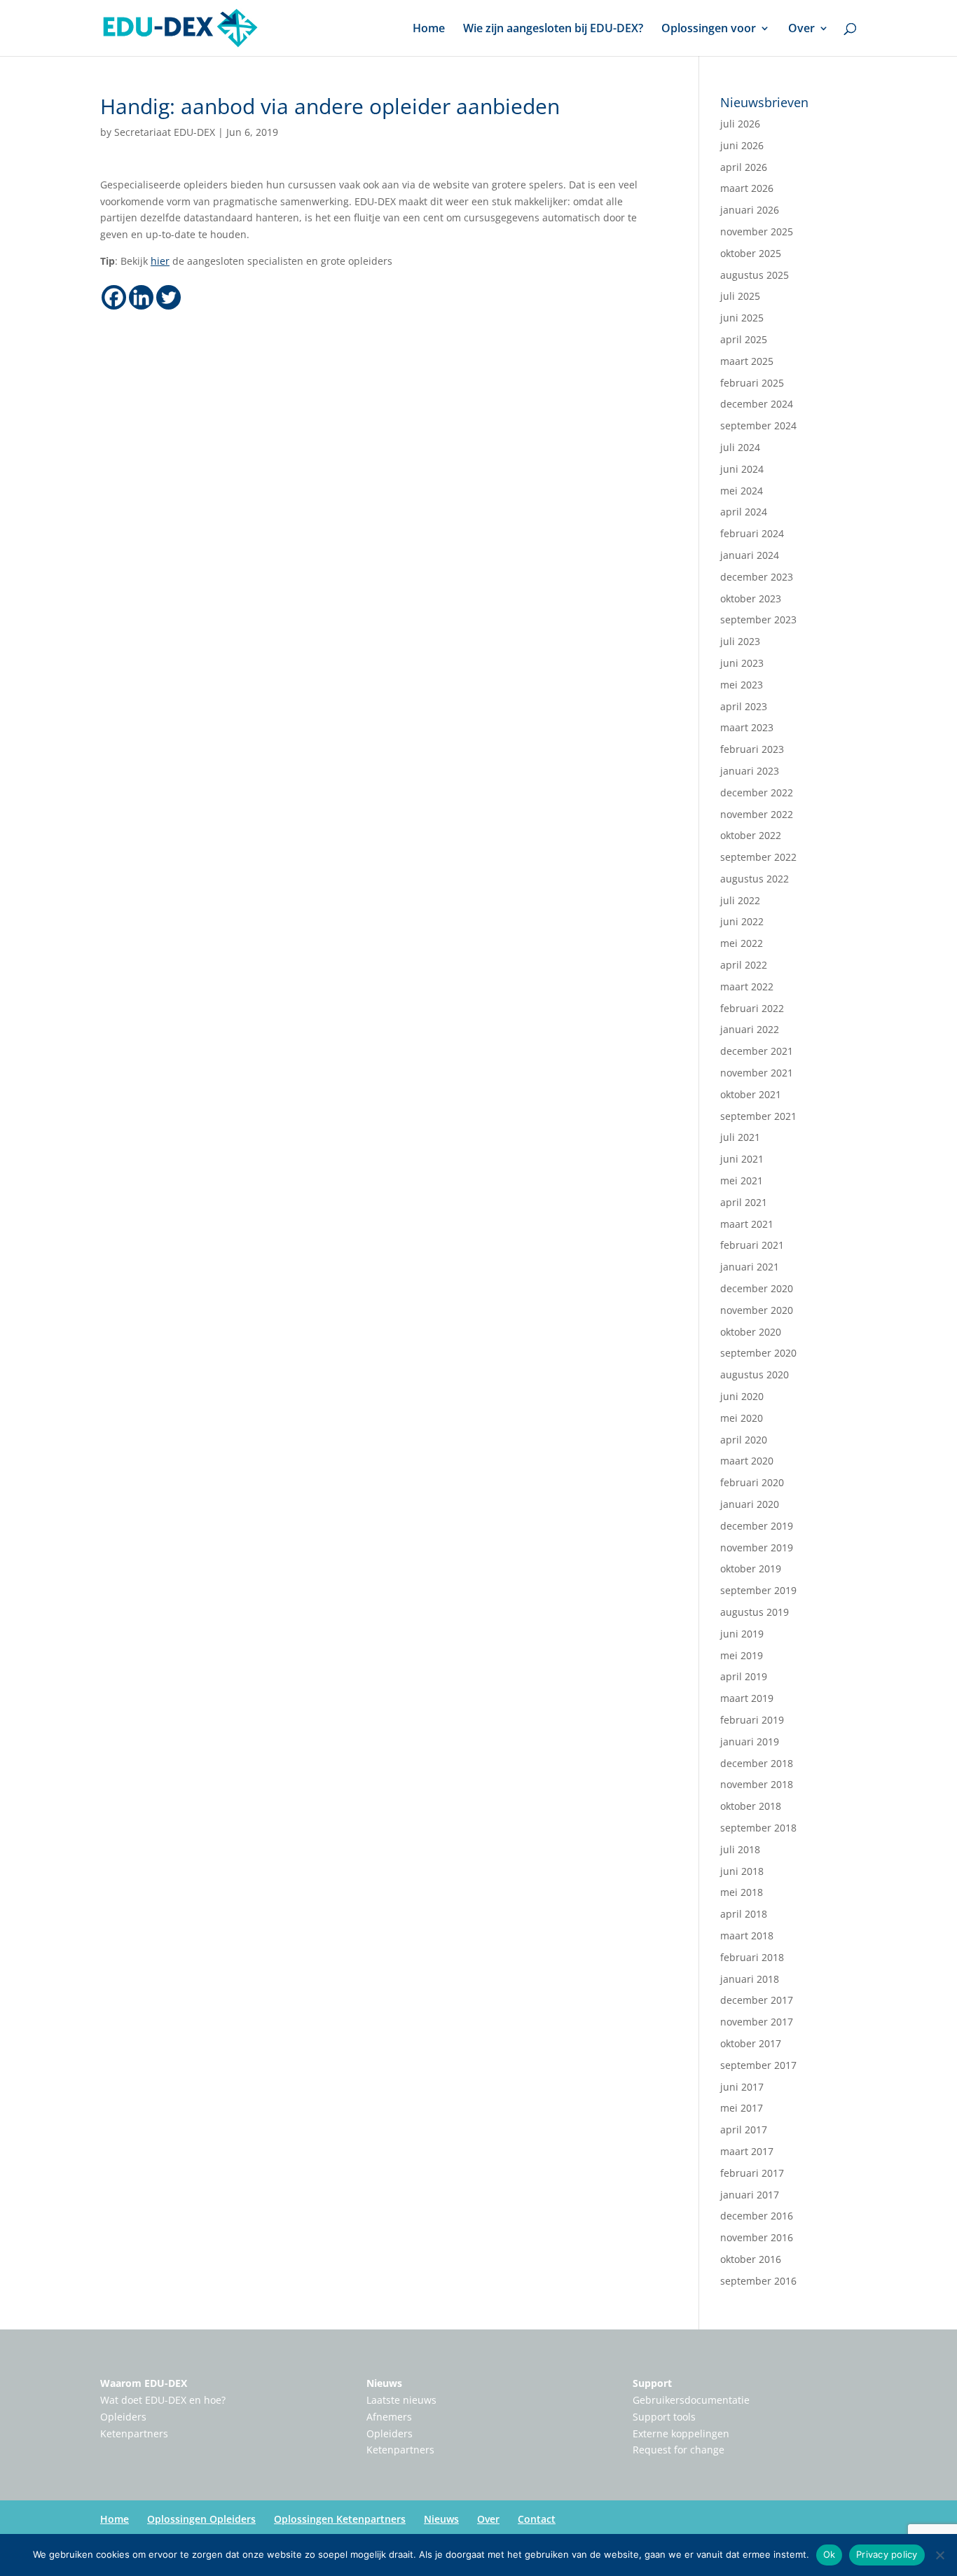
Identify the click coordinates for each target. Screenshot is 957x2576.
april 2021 (744, 1202)
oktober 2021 (751, 1094)
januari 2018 (750, 1979)
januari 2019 (750, 1741)
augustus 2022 (755, 879)
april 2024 (744, 512)
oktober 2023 (751, 598)
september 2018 (758, 1828)
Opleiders (123, 2417)
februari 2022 (752, 1008)
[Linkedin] (141, 297)
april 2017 (744, 2130)
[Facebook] (114, 297)
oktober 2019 (751, 1569)
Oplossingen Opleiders (201, 2519)
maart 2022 (747, 986)
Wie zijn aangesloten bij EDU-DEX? (553, 29)
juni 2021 (742, 1159)
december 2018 (757, 1763)
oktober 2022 (751, 835)
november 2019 (757, 1547)
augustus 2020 (755, 1374)
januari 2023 (750, 771)
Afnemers (389, 2417)
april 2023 (744, 706)
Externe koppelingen (681, 2433)
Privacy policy (887, 2554)
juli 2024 (740, 447)
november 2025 (757, 231)
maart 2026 (747, 188)
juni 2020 (742, 1396)
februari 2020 (752, 1482)
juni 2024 (742, 469)
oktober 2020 (751, 1332)
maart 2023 (747, 727)
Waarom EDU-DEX (144, 2383)
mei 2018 (742, 1892)
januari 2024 (750, 555)
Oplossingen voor (709, 29)
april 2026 (744, 167)
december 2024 (757, 404)
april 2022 (744, 965)
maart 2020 (747, 1461)
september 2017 (758, 2065)
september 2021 (758, 1116)
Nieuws (384, 2383)
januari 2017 (750, 2195)
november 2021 (757, 1073)
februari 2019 (752, 1720)
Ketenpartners (134, 2433)
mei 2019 (742, 1655)
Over (801, 29)
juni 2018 (742, 1871)
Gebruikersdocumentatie (691, 2400)
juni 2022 (742, 921)
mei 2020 (742, 1418)
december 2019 (757, 1526)
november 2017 (757, 2022)
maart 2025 (747, 361)
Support (652, 2383)
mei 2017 (742, 2108)
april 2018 (744, 1914)
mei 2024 (742, 491)
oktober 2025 (751, 253)
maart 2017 (747, 2151)
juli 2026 (740, 124)
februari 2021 (752, 1245)
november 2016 (757, 2237)
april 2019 (744, 1676)
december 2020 (757, 1288)
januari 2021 (750, 1267)
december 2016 (757, 2216)
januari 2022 (750, 1029)
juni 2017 (742, 2087)
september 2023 (758, 619)
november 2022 (757, 814)
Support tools (664, 2417)
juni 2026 (742, 145)
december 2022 (757, 792)
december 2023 (757, 577)
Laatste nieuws (401, 2400)
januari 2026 (750, 210)
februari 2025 (752, 383)
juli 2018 (740, 1849)
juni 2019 (742, 1634)
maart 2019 (747, 1698)
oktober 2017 (751, 2043)
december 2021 (757, 1051)
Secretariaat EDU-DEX (165, 132)
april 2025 (744, 339)
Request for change (679, 2450)
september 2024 (758, 425)
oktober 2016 (751, 2259)
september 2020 (758, 1353)
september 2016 (758, 2281)
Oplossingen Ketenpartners (340, 2519)
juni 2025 (742, 318)
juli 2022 (740, 900)
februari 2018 (752, 1957)
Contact (537, 2519)
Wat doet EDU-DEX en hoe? (163, 2400)
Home (429, 29)
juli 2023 (740, 641)
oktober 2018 (751, 1806)
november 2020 (757, 1310)
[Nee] (939, 2555)
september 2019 (758, 1590)
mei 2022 (742, 943)
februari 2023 (752, 749)
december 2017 (757, 2000)
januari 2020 (750, 1504)
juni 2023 (742, 663)
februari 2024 (752, 533)
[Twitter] (168, 297)
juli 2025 (740, 296)
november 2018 (757, 1784)
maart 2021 (747, 1224)
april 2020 (744, 1440)
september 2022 (758, 857)
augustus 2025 (755, 275)
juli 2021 (740, 1137)
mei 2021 (742, 1180)
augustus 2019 (755, 1612)
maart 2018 (747, 1936)
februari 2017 (752, 2173)
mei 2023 (742, 685)
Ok (829, 2554)
